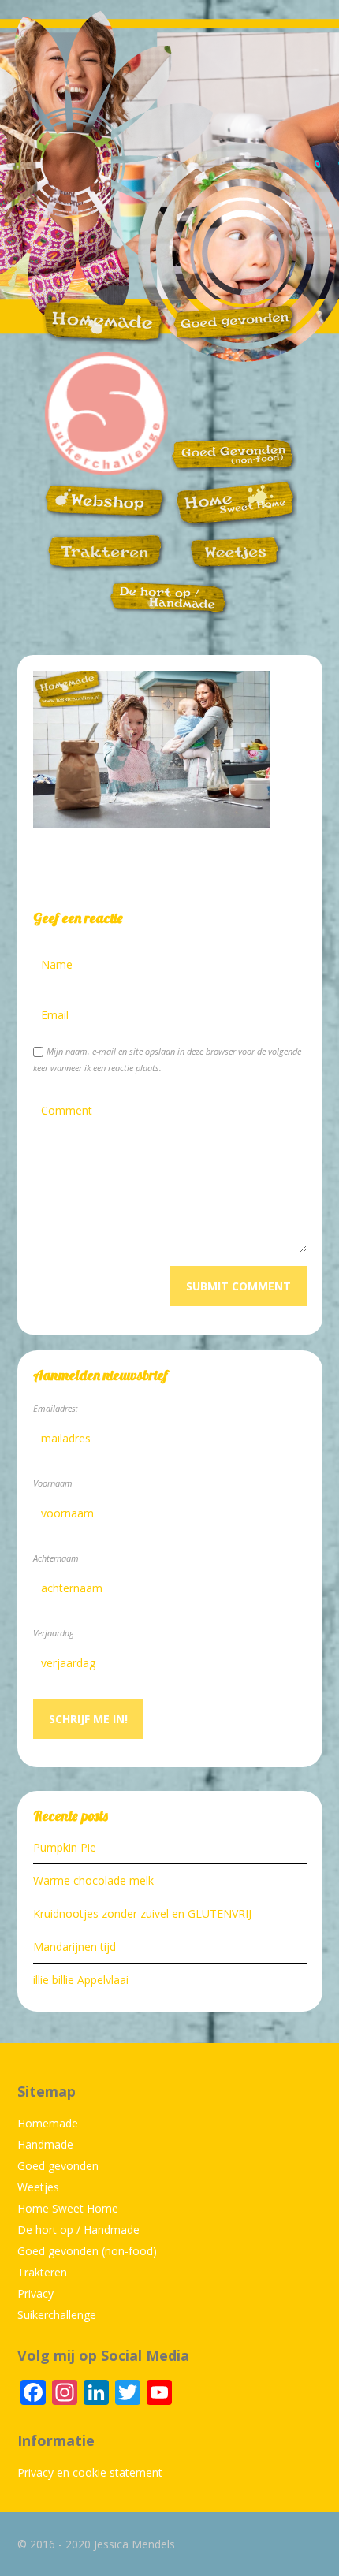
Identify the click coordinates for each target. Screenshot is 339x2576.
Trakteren (42, 2272)
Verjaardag (54, 1633)
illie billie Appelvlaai (81, 1980)
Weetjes (38, 2187)
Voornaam (53, 1483)
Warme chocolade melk (93, 1880)
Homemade (48, 2123)
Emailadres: (56, 1408)
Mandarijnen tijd (75, 1947)
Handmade (45, 2144)
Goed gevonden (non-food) (87, 2251)
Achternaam (56, 1558)
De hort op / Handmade (78, 2230)
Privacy (35, 2293)
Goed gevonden (58, 2166)
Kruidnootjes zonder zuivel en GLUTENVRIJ (142, 1913)
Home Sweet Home (68, 2208)
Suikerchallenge (57, 2315)
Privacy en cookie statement (90, 2472)
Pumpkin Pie (65, 1847)
